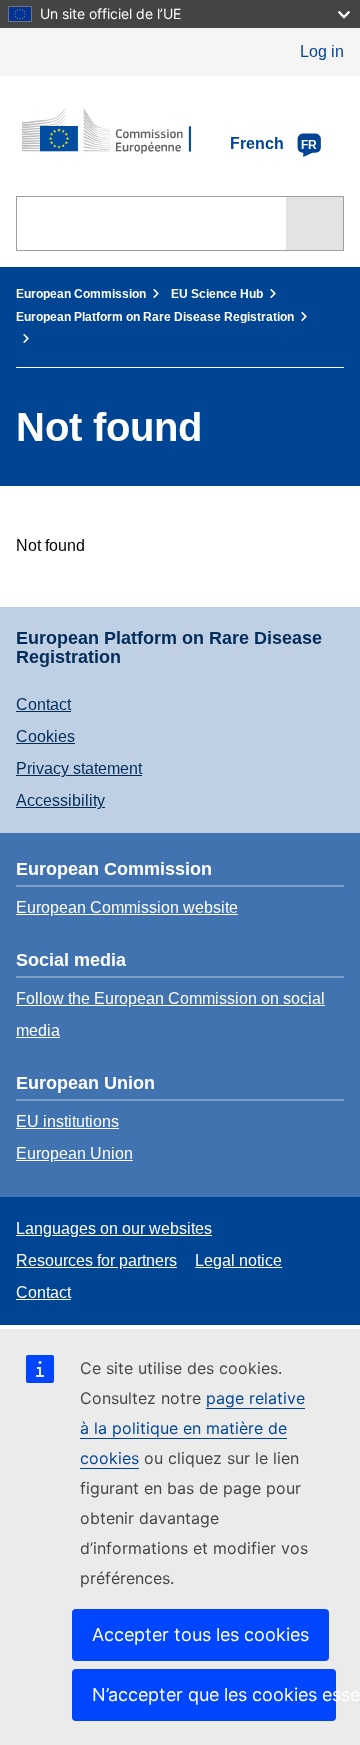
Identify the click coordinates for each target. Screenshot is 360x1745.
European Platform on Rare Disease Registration (155, 317)
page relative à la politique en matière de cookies (192, 1428)
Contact (43, 704)
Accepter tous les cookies (200, 1634)
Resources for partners (96, 1260)
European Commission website (127, 907)
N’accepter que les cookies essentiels (214, 1694)
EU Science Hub (217, 294)
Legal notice (238, 1260)
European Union (74, 1153)
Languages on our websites (114, 1228)
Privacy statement (79, 768)
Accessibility (60, 800)
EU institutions (67, 1121)
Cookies (45, 736)
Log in (322, 51)
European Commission (81, 294)
